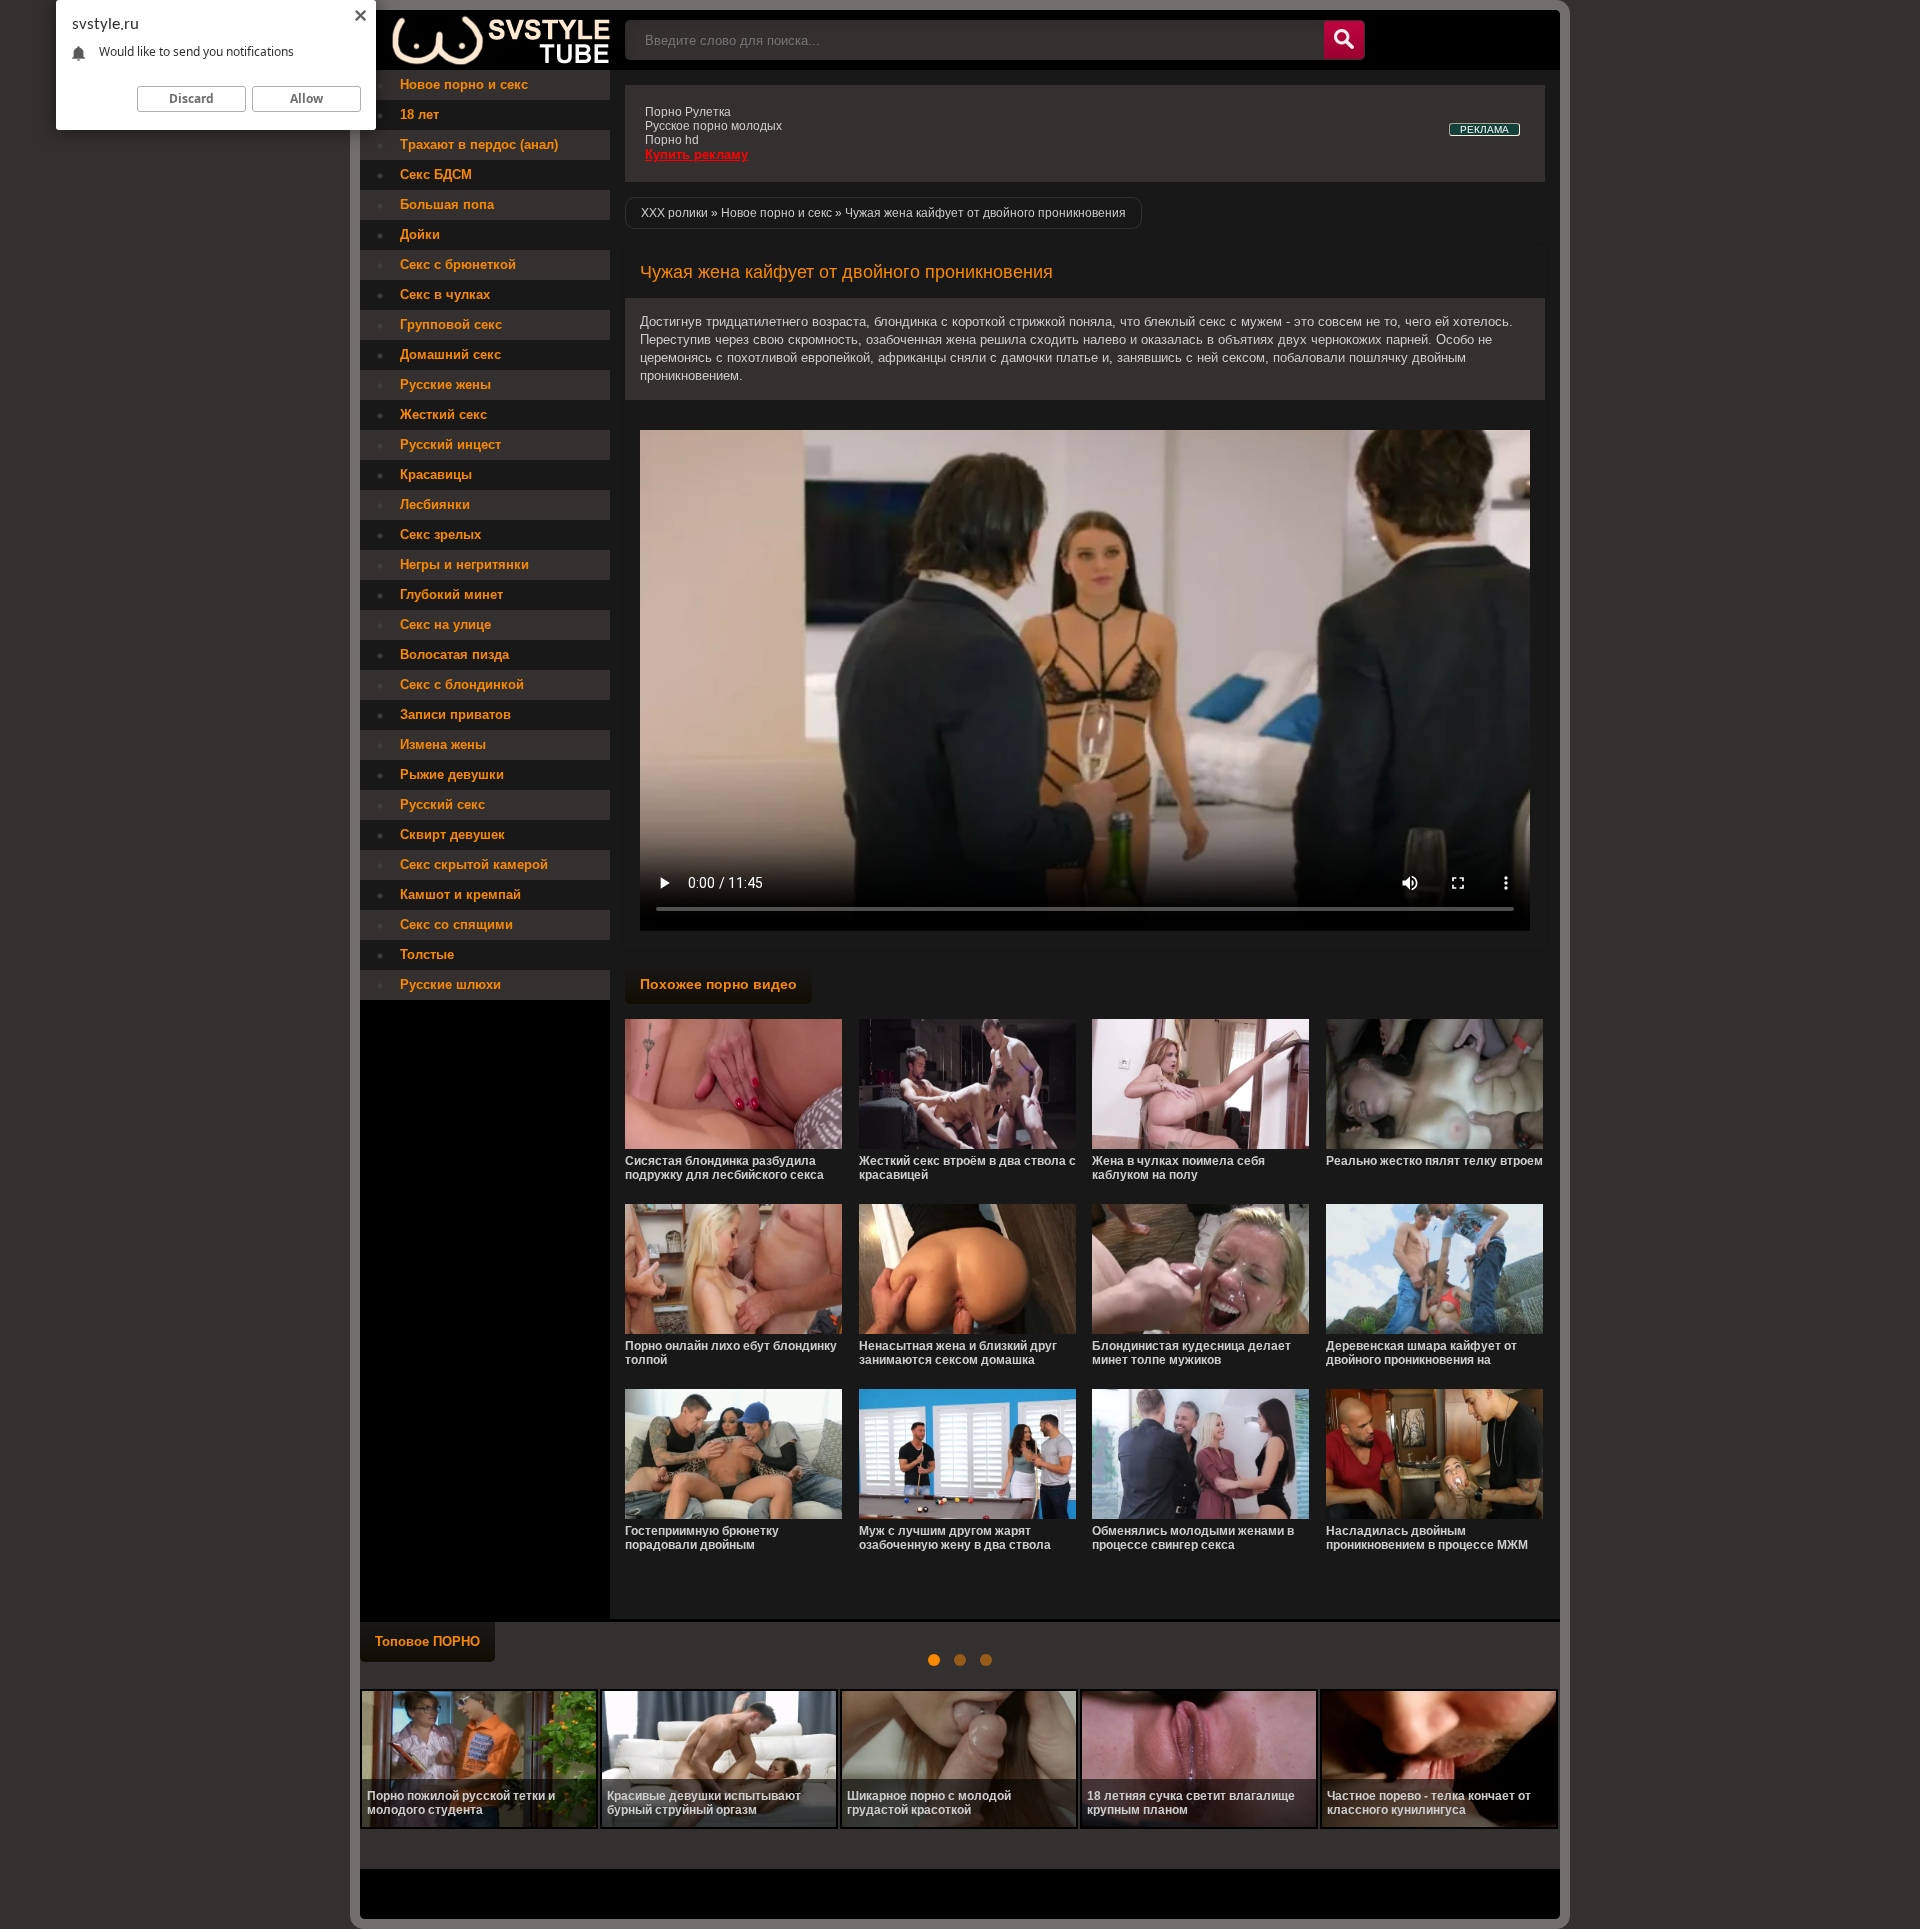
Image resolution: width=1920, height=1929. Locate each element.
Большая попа (447, 204)
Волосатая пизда (454, 654)
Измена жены (443, 744)
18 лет (419, 114)
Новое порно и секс (464, 84)
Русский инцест (450, 444)
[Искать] (1344, 40)
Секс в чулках (445, 294)
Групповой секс (451, 324)
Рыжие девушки (452, 774)
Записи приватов (455, 714)
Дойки (420, 234)
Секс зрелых (440, 534)
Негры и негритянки (464, 564)
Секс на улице (445, 624)
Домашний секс (450, 354)
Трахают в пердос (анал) (479, 144)
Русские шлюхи (450, 984)
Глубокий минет (451, 594)
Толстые (427, 954)
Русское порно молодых (713, 126)
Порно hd (672, 140)
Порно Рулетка (688, 112)
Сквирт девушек (452, 834)
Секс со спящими (456, 924)
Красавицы (436, 474)
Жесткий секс (443, 414)
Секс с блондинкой (462, 684)
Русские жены (445, 384)
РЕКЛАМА (1484, 129)
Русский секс (442, 804)
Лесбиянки (435, 504)
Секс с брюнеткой (458, 264)
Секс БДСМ (436, 174)
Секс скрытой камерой (474, 864)
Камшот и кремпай (460, 894)
